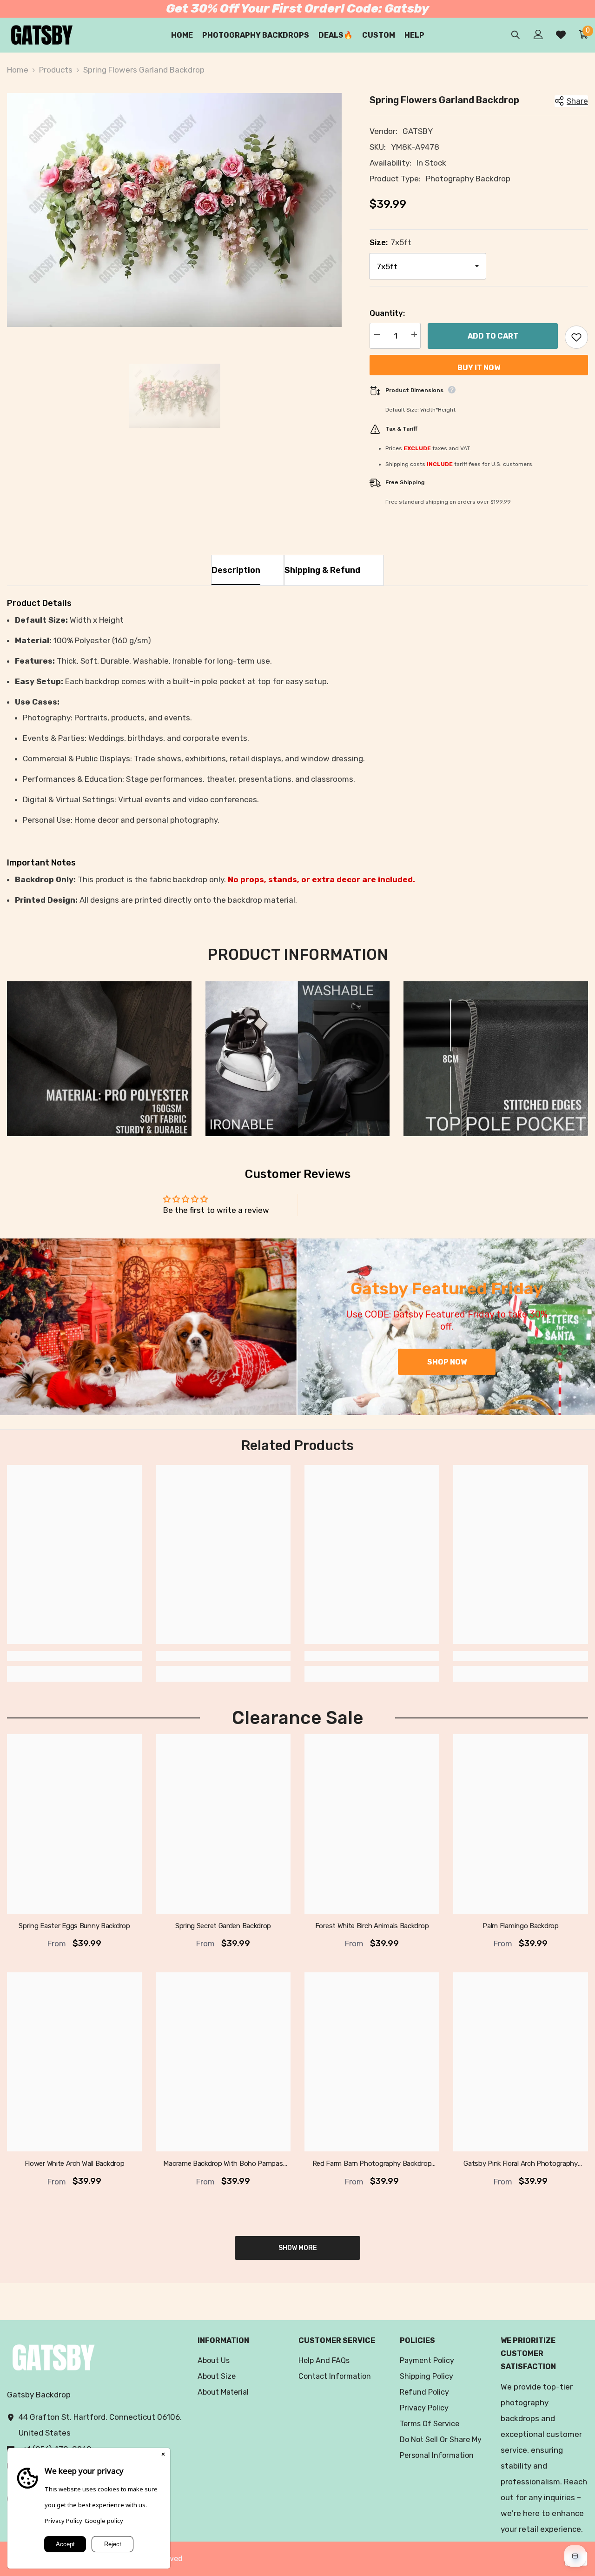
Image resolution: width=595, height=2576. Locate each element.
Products (56, 70)
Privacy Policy (63, 2521)
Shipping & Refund (322, 570)
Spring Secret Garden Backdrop (223, 1926)
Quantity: (387, 313)
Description (236, 570)
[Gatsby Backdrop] (148, 1327)
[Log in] (538, 34)
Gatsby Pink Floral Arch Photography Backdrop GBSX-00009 (521, 2164)
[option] (174, 210)
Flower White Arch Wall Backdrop (75, 2164)
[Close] (163, 2455)
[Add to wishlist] (576, 337)
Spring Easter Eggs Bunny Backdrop (74, 1926)
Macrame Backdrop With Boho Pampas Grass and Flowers (223, 2164)
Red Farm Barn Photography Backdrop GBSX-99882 (372, 2164)
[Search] (516, 35)
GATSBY (418, 131)
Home (18, 70)
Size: (390, 242)
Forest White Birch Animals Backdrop (372, 1926)
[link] (99, 1059)
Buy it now (479, 368)
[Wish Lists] (561, 35)
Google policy (104, 2521)
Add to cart (493, 336)
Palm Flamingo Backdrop (520, 1926)
